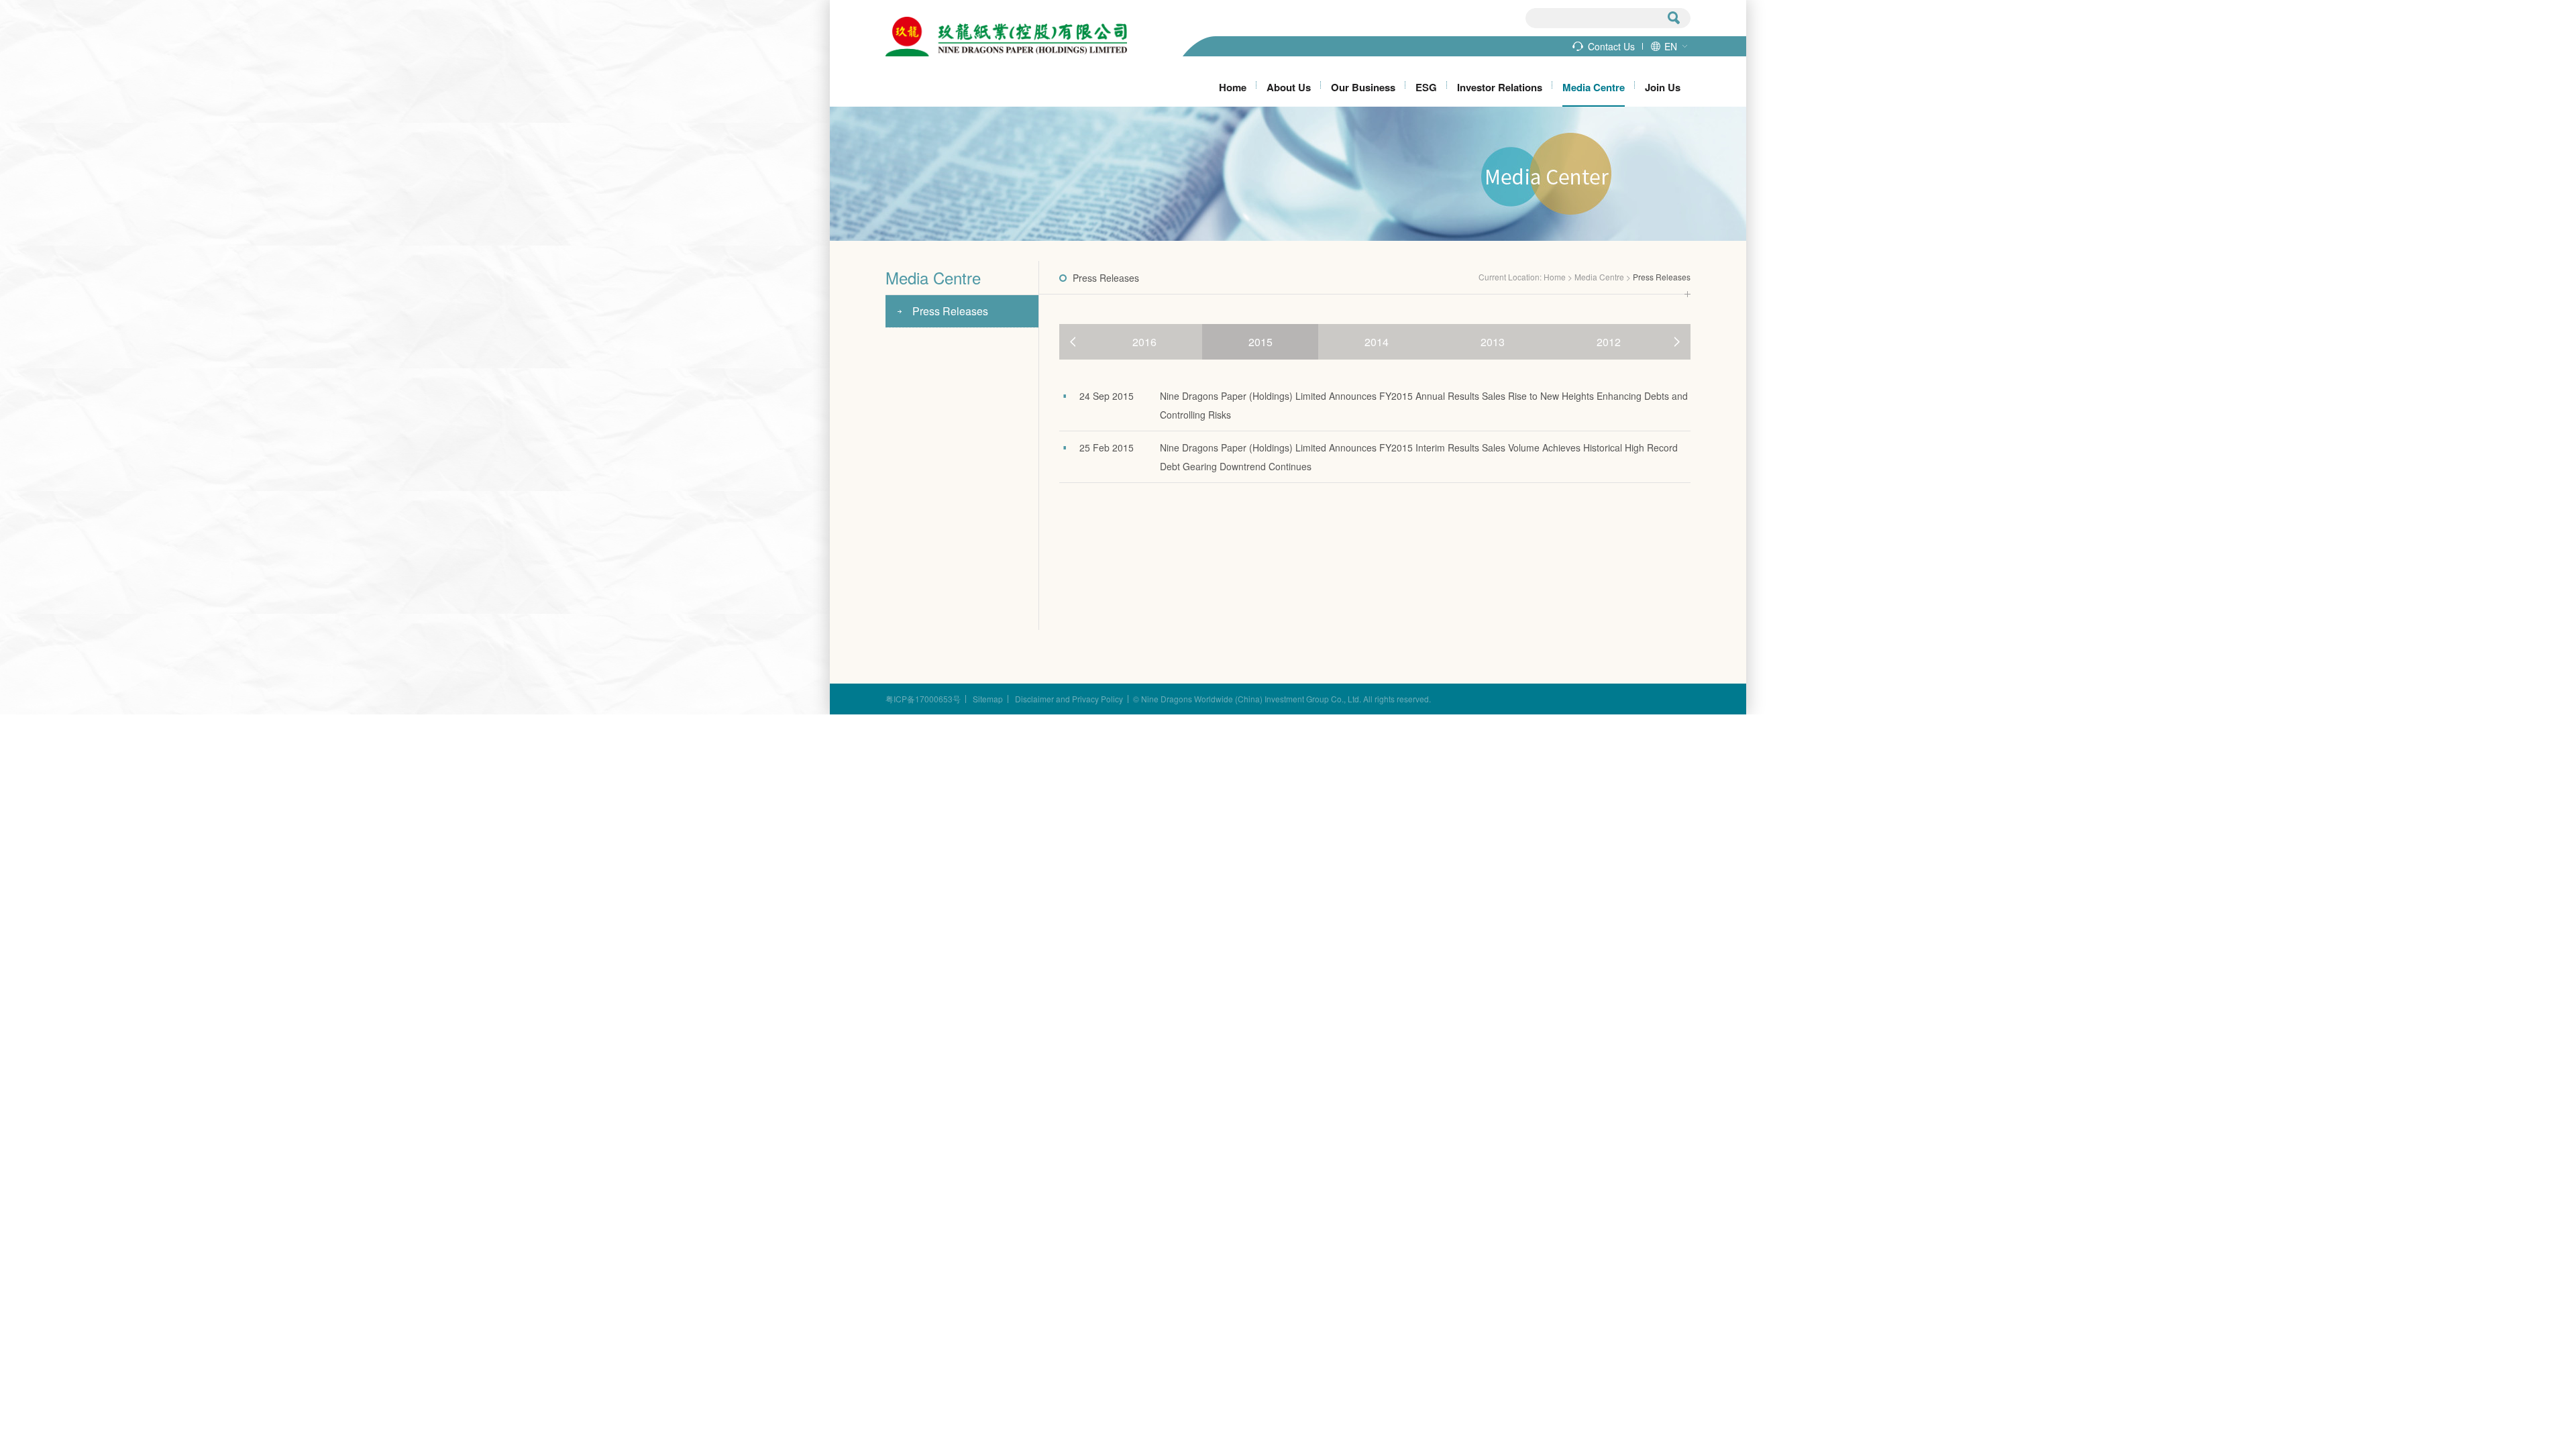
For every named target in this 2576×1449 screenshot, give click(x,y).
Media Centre (1594, 87)
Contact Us (1611, 46)
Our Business (1363, 87)
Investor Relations (1500, 87)
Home (1233, 87)
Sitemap (988, 699)
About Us (1289, 87)
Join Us (1663, 87)
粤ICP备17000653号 (923, 699)
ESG (1426, 87)
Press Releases (950, 311)
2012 (1609, 342)
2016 (1144, 342)
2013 (1493, 342)
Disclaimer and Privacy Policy (1069, 699)
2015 (1260, 342)
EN (1671, 46)
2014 (1377, 342)
